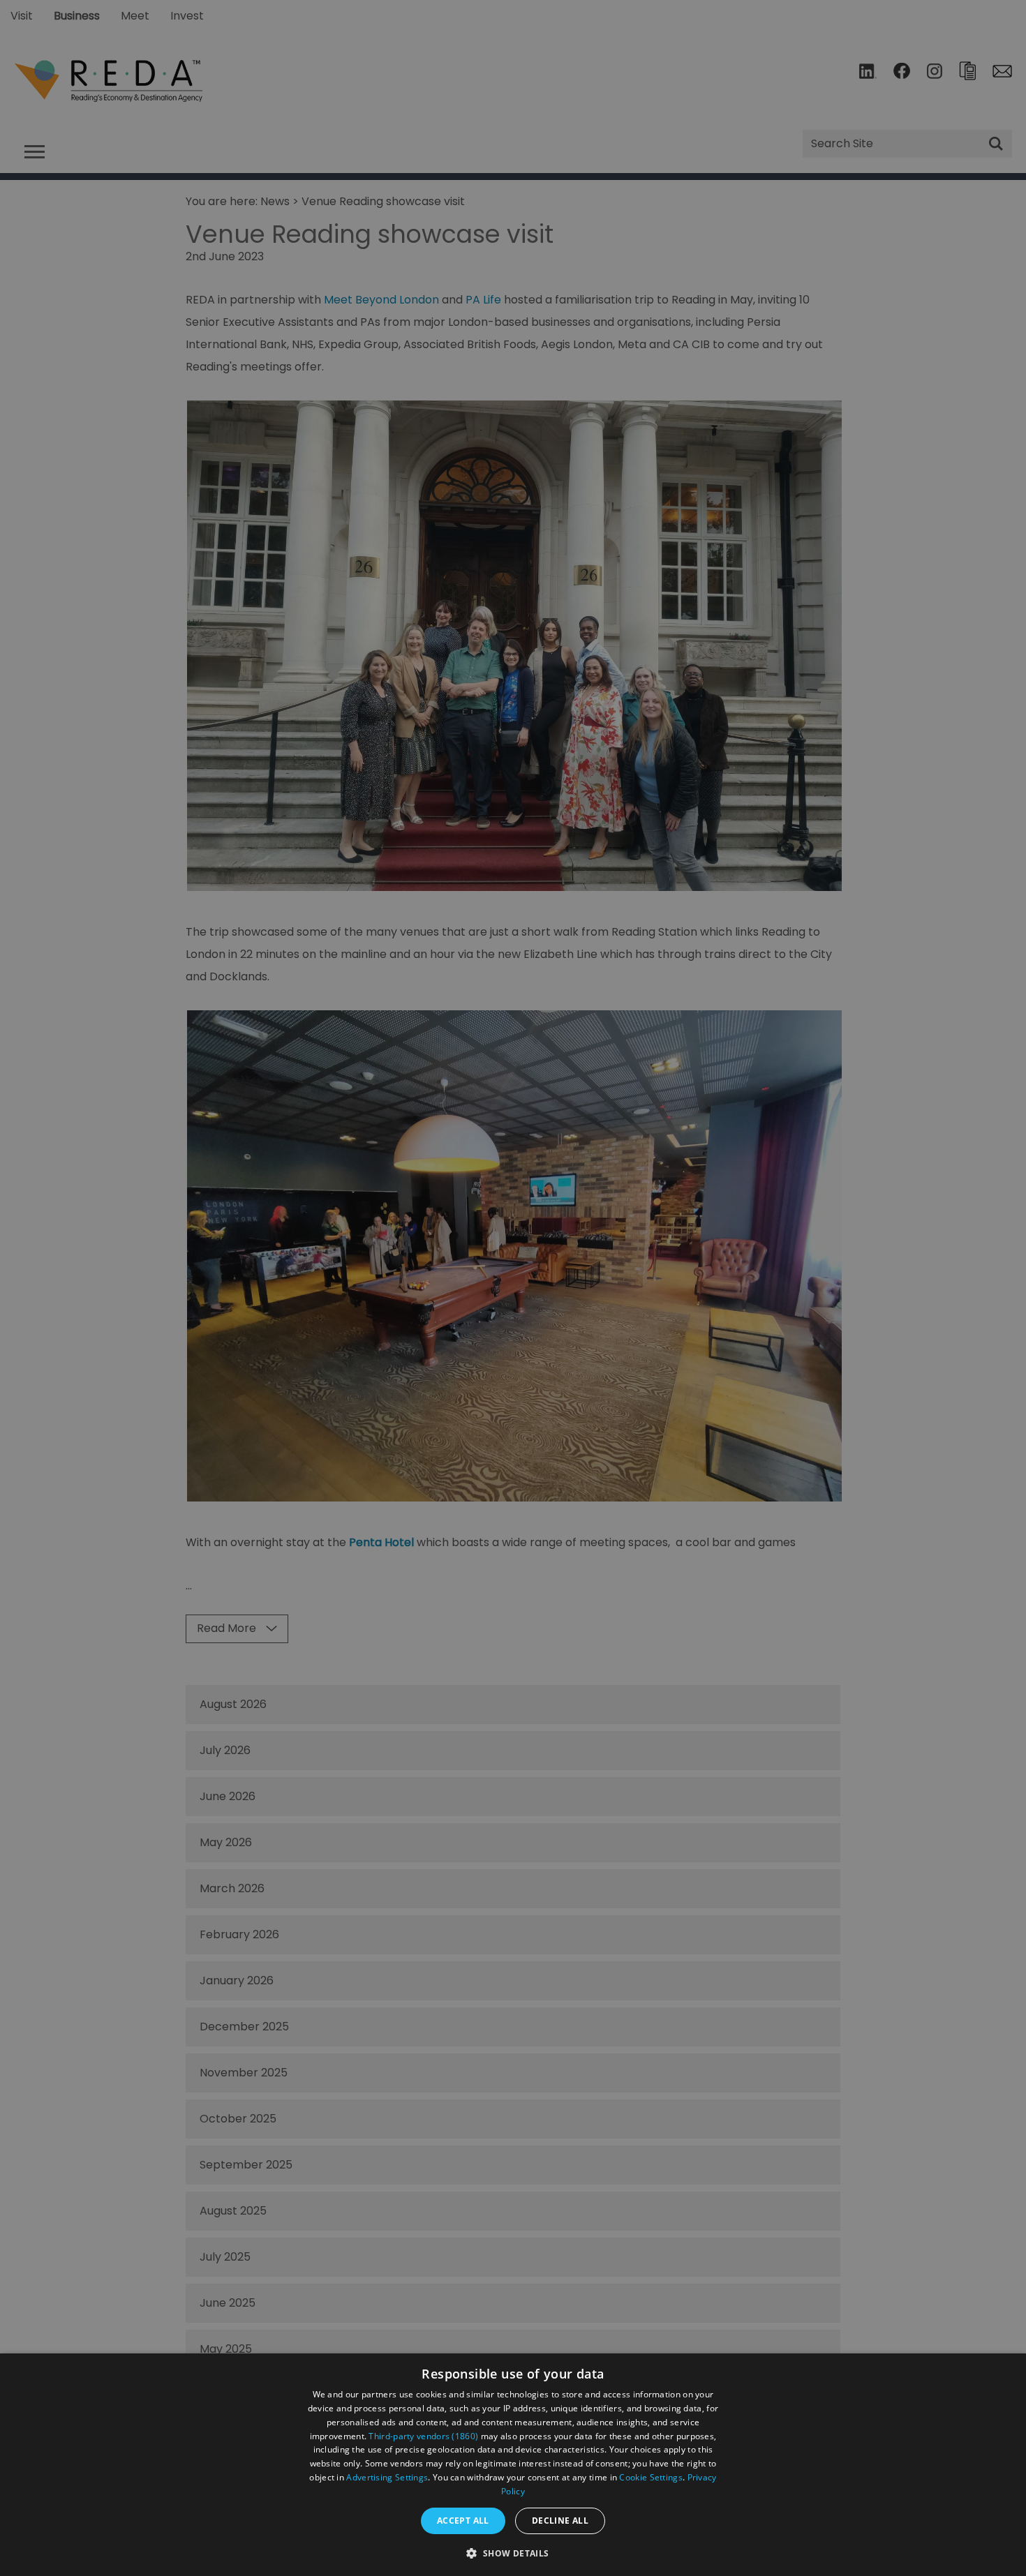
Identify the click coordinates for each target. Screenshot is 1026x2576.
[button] (513, 2552)
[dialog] (513, 2465)
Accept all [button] (463, 2521)
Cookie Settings (651, 2477)
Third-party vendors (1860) (423, 2436)
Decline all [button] (560, 2521)
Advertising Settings (387, 2477)
